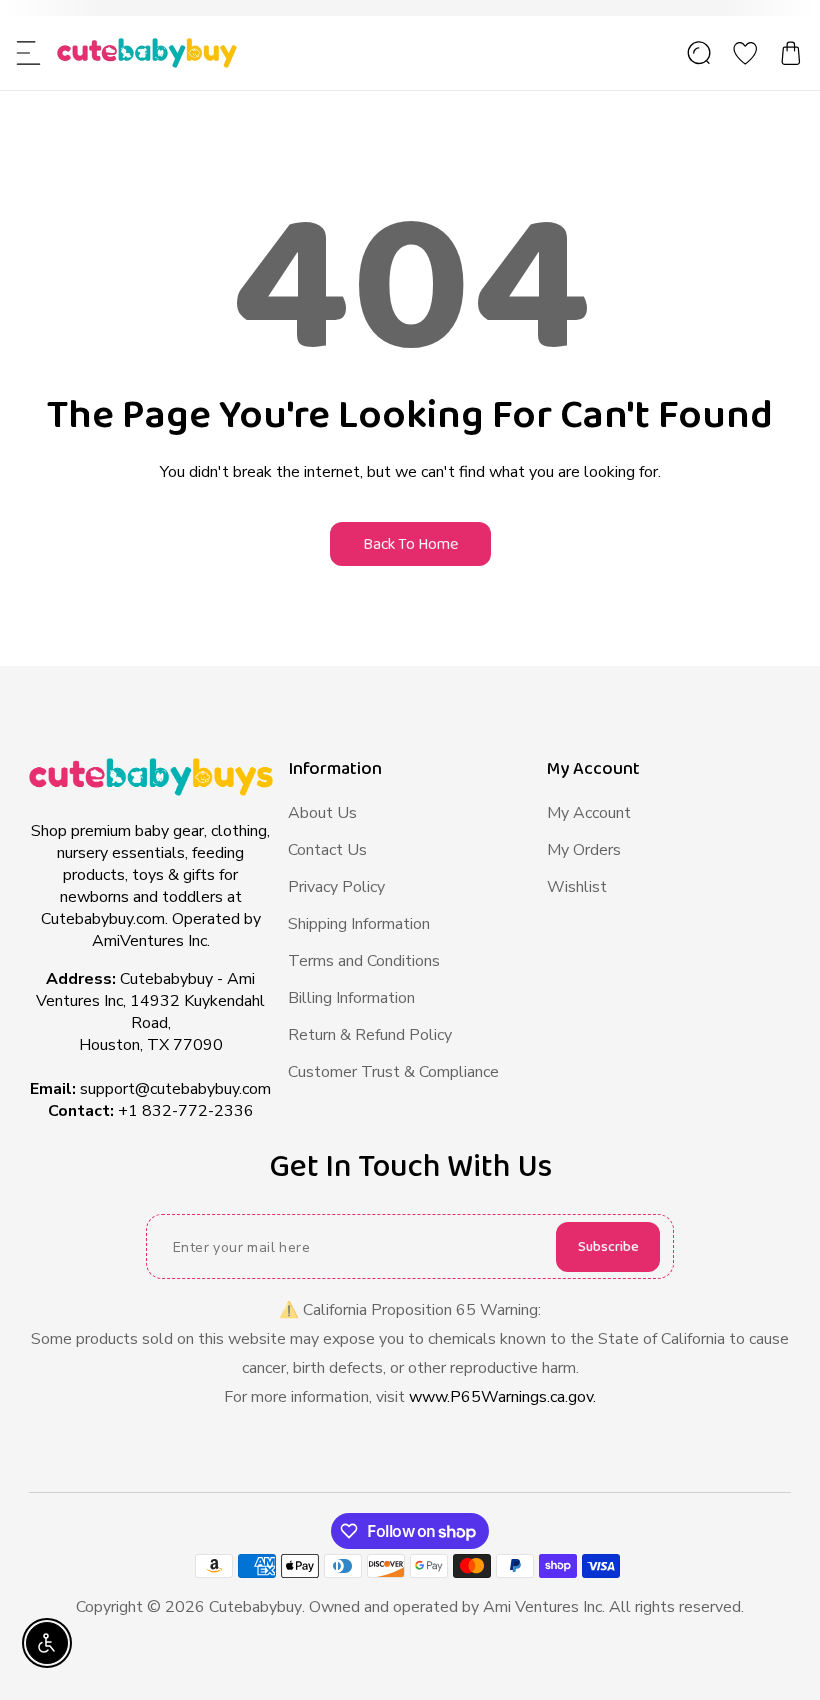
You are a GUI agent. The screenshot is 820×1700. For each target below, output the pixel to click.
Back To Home (410, 544)
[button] (29, 53)
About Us (322, 813)
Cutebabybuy (255, 1607)
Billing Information (351, 998)
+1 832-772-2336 (186, 1111)
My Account (589, 813)
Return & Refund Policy (370, 1035)
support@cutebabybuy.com (175, 1089)
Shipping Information (359, 924)
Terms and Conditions (364, 961)
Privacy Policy (336, 887)
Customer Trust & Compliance (393, 1072)
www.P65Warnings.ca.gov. (502, 1397)
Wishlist (577, 887)
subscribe (608, 1247)
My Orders (584, 850)
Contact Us (327, 850)
